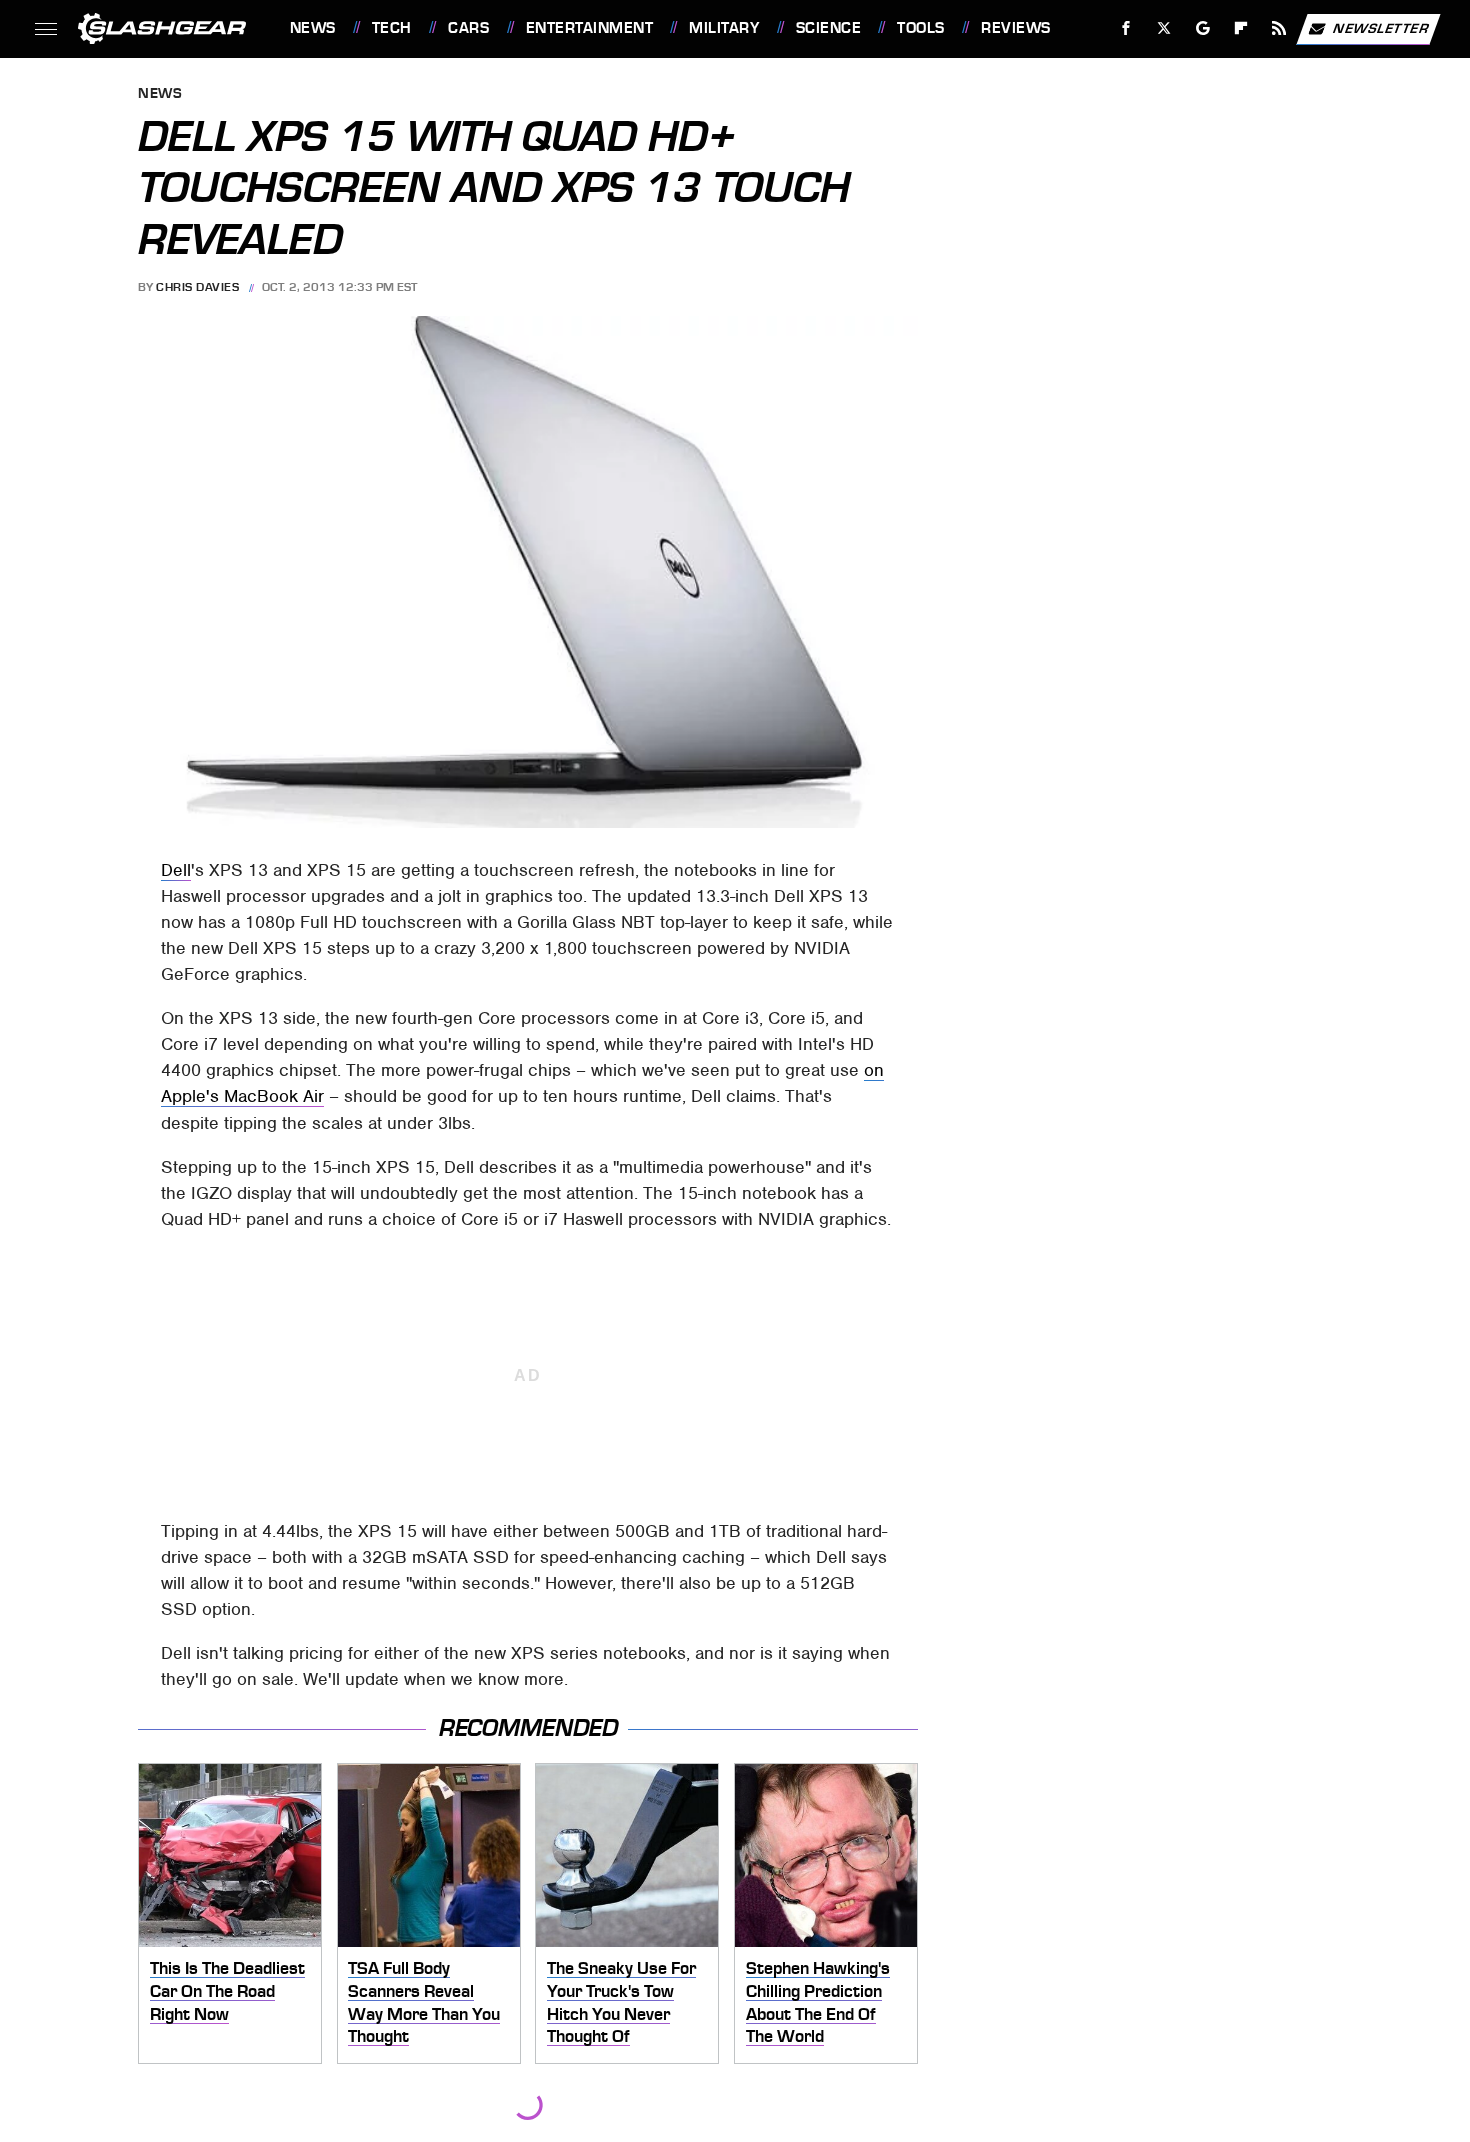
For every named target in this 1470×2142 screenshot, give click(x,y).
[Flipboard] (1241, 28)
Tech (392, 28)
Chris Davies (197, 287)
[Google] (1202, 28)
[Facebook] (1126, 28)
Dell (176, 870)
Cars (468, 28)
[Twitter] (1163, 28)
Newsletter (1381, 27)
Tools (920, 28)
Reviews (1015, 28)
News (312, 28)
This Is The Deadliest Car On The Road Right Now (227, 1990)
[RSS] (1278, 28)
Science (828, 28)
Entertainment (589, 28)
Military (724, 28)
